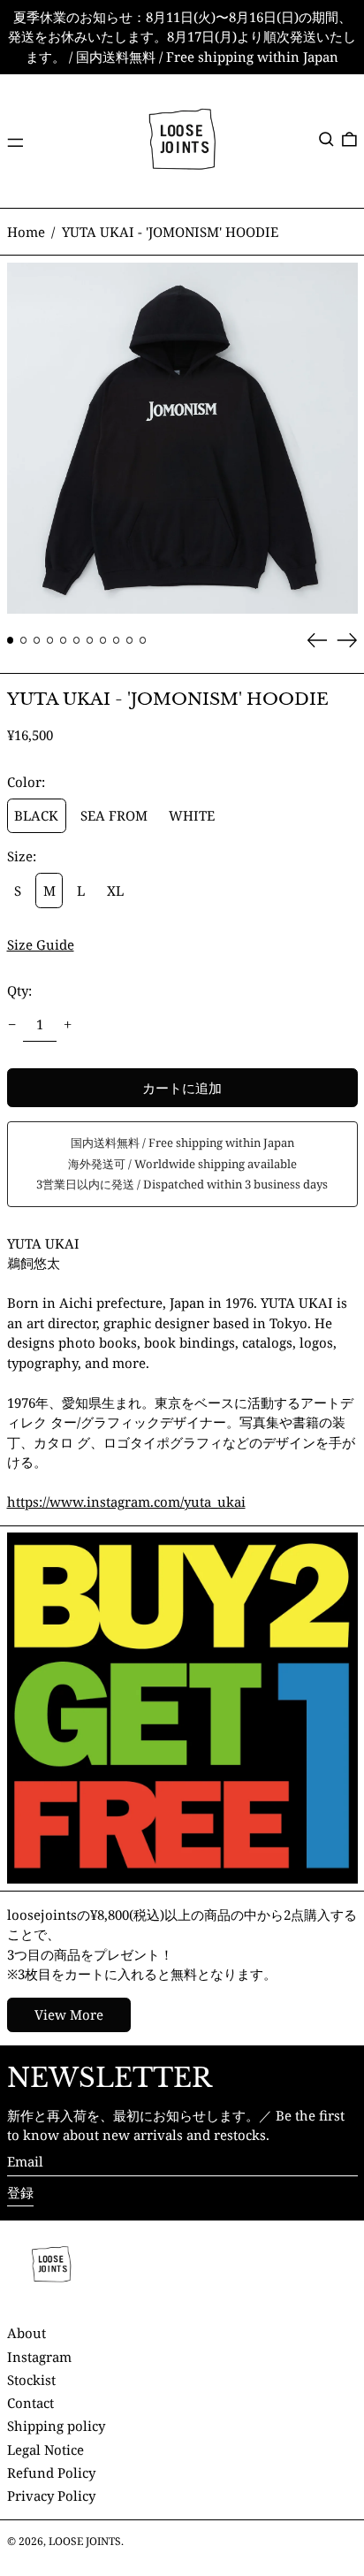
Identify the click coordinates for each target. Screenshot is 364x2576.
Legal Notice (45, 2450)
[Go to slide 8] (103, 640)
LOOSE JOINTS (85, 2541)
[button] (326, 139)
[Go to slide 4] (50, 640)
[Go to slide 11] (143, 640)
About (27, 2333)
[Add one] (68, 1025)
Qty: (19, 990)
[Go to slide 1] (11, 640)
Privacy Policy (51, 2496)
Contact (30, 2403)
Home (26, 232)
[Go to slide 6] (77, 640)
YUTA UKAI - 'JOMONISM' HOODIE (170, 232)
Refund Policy (51, 2473)
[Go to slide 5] (64, 640)
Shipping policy (56, 2426)
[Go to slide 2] (24, 640)
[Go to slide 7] (90, 640)
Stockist (31, 2380)
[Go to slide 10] (130, 640)
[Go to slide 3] (37, 640)
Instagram (39, 2357)
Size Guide (41, 944)
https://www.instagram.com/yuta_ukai (126, 1502)
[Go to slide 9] (117, 640)
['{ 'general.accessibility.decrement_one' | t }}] (11, 1025)
